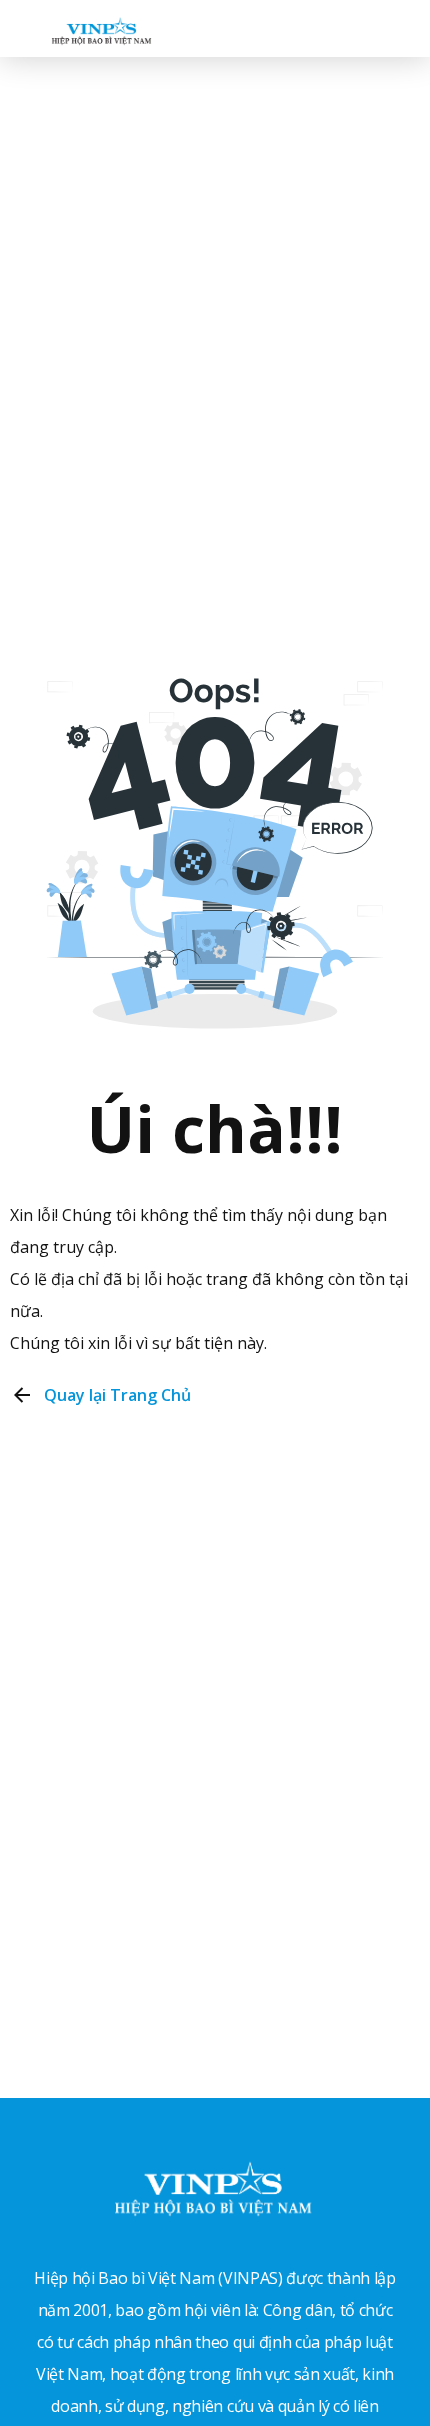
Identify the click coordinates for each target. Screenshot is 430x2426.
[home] (96, 28)
